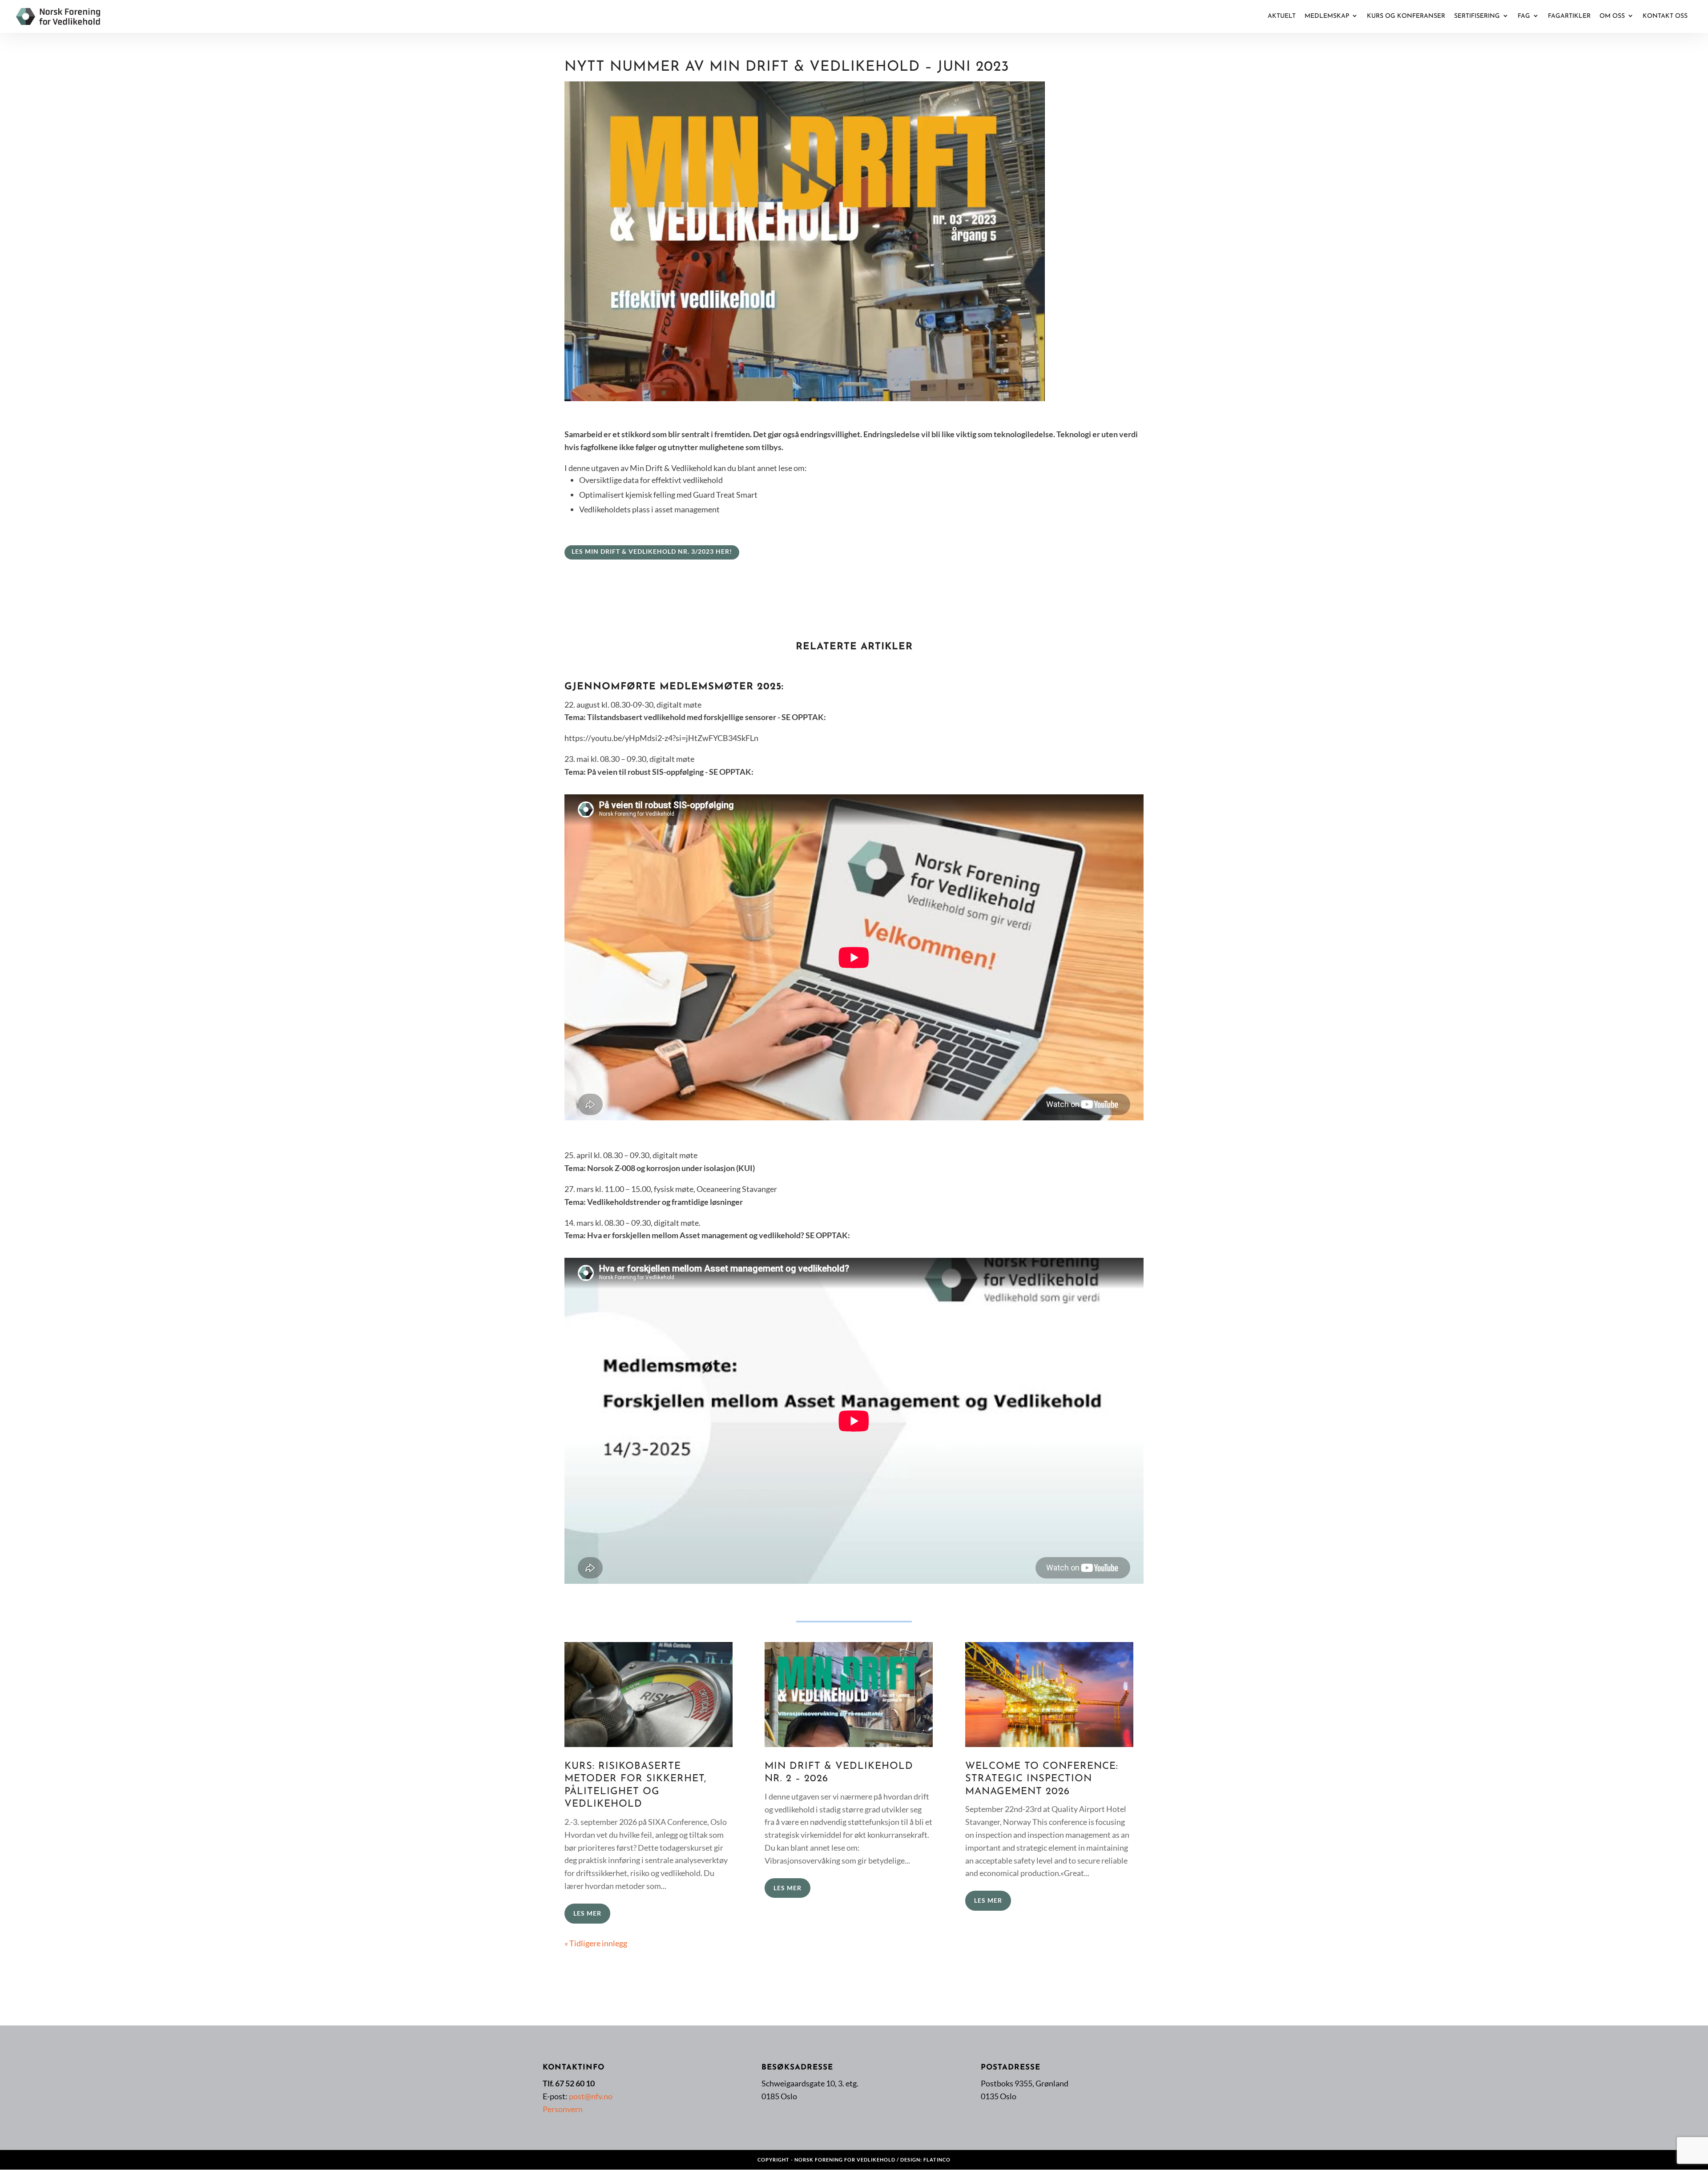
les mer (587, 1913)
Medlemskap (1327, 16)
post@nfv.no (591, 2096)
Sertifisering (1477, 16)
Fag (1524, 16)
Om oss (1612, 16)
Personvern (563, 2109)
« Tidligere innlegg (596, 1943)
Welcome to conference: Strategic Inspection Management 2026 (1042, 1779)
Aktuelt (1282, 16)
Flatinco (937, 2160)
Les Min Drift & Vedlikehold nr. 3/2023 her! (652, 551)
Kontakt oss (1665, 16)
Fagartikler (1569, 16)
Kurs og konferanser (1406, 16)
